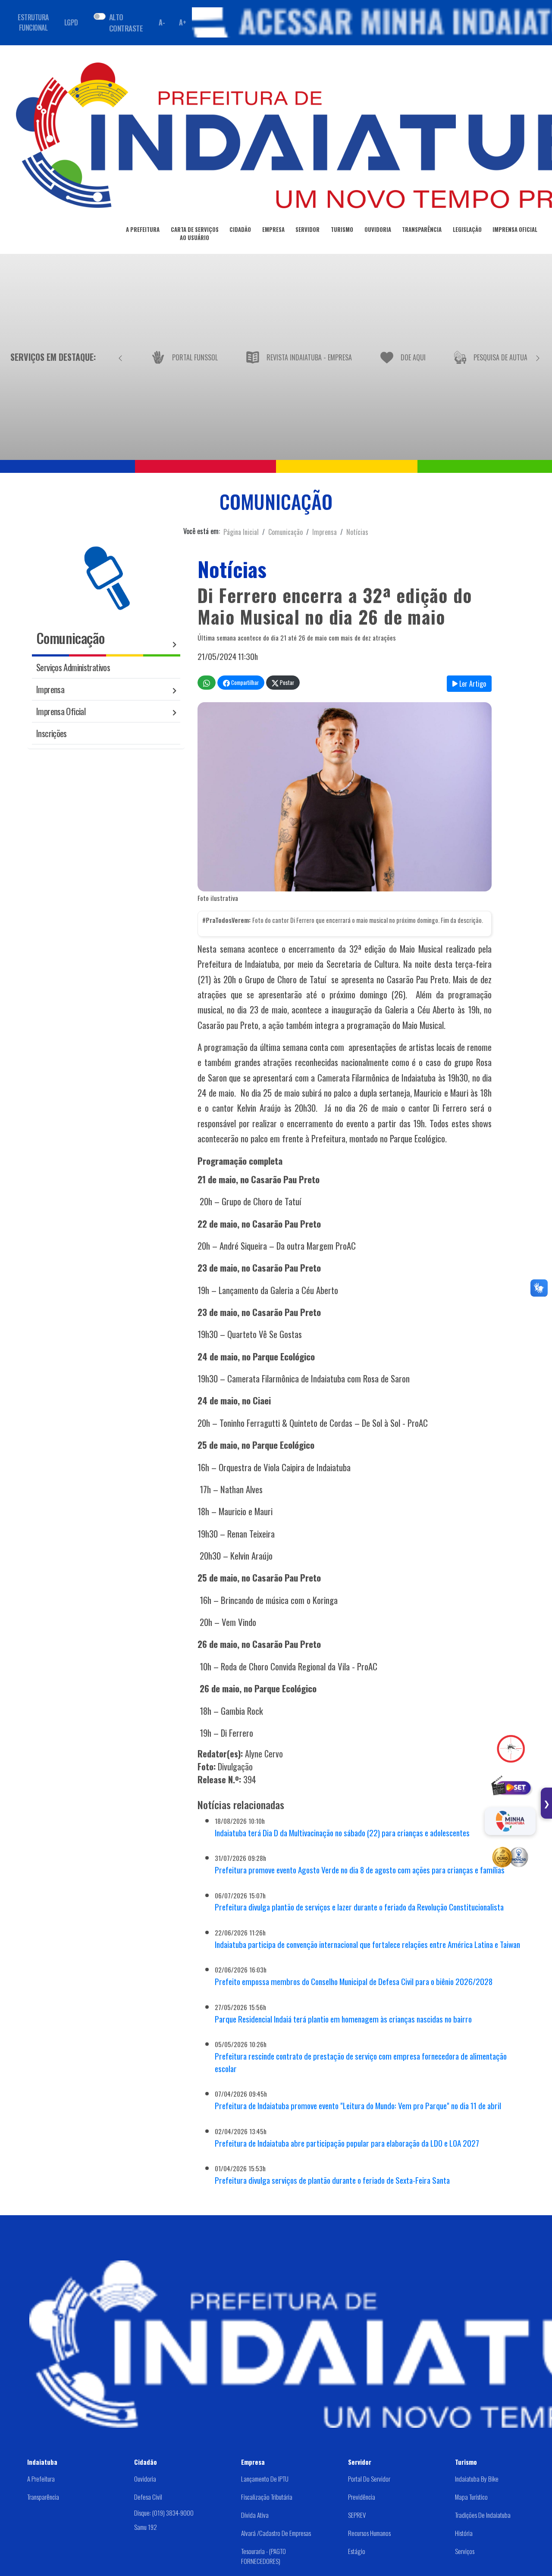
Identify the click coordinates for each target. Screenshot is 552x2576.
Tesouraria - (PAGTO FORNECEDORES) (263, 2556)
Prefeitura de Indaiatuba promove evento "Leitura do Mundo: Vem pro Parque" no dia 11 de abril (358, 2106)
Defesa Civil (148, 2497)
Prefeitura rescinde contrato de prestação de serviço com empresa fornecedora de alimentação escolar (361, 2062)
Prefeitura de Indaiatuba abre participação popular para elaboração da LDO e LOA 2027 (347, 2143)
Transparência (43, 2497)
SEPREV (357, 2515)
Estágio (357, 2551)
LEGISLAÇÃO (467, 230)
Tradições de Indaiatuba (483, 2515)
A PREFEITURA (143, 230)
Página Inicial (241, 532)
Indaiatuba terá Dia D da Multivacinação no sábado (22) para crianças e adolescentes (342, 1833)
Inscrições (52, 733)
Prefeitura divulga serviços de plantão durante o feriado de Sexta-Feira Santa (332, 2180)
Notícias (357, 532)
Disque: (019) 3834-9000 (164, 2513)
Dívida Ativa (255, 2515)
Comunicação (285, 532)
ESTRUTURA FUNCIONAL (33, 22)
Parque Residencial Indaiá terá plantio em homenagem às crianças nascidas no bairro (343, 2019)
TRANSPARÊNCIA (422, 230)
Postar (286, 683)
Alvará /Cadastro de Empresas (276, 2533)
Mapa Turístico (471, 2497)
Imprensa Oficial (61, 711)
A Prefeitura (41, 2479)
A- (162, 22)
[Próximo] (538, 357)
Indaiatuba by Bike (477, 2479)
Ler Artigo (472, 684)
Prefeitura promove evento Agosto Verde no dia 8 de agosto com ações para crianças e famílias (360, 1870)
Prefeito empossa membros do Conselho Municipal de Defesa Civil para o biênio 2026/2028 (354, 1981)
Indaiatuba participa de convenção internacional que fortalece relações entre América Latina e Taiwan (367, 1944)
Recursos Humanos (369, 2533)
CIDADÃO (240, 230)
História (464, 2533)
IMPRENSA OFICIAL (515, 230)
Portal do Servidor (369, 2479)
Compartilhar (244, 683)
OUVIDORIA (378, 230)
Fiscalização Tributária (267, 2497)
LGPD (71, 22)
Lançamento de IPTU (265, 2479)
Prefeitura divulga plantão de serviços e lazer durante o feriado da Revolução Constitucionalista (359, 1907)
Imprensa (325, 532)
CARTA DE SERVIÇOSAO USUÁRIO (195, 234)
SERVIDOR (307, 230)
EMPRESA (273, 230)
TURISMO (342, 230)
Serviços (465, 2551)
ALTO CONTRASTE (126, 22)
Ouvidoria (145, 2479)
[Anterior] (120, 357)
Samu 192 (146, 2527)
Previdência (362, 2497)
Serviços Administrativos (73, 667)
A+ (182, 22)
